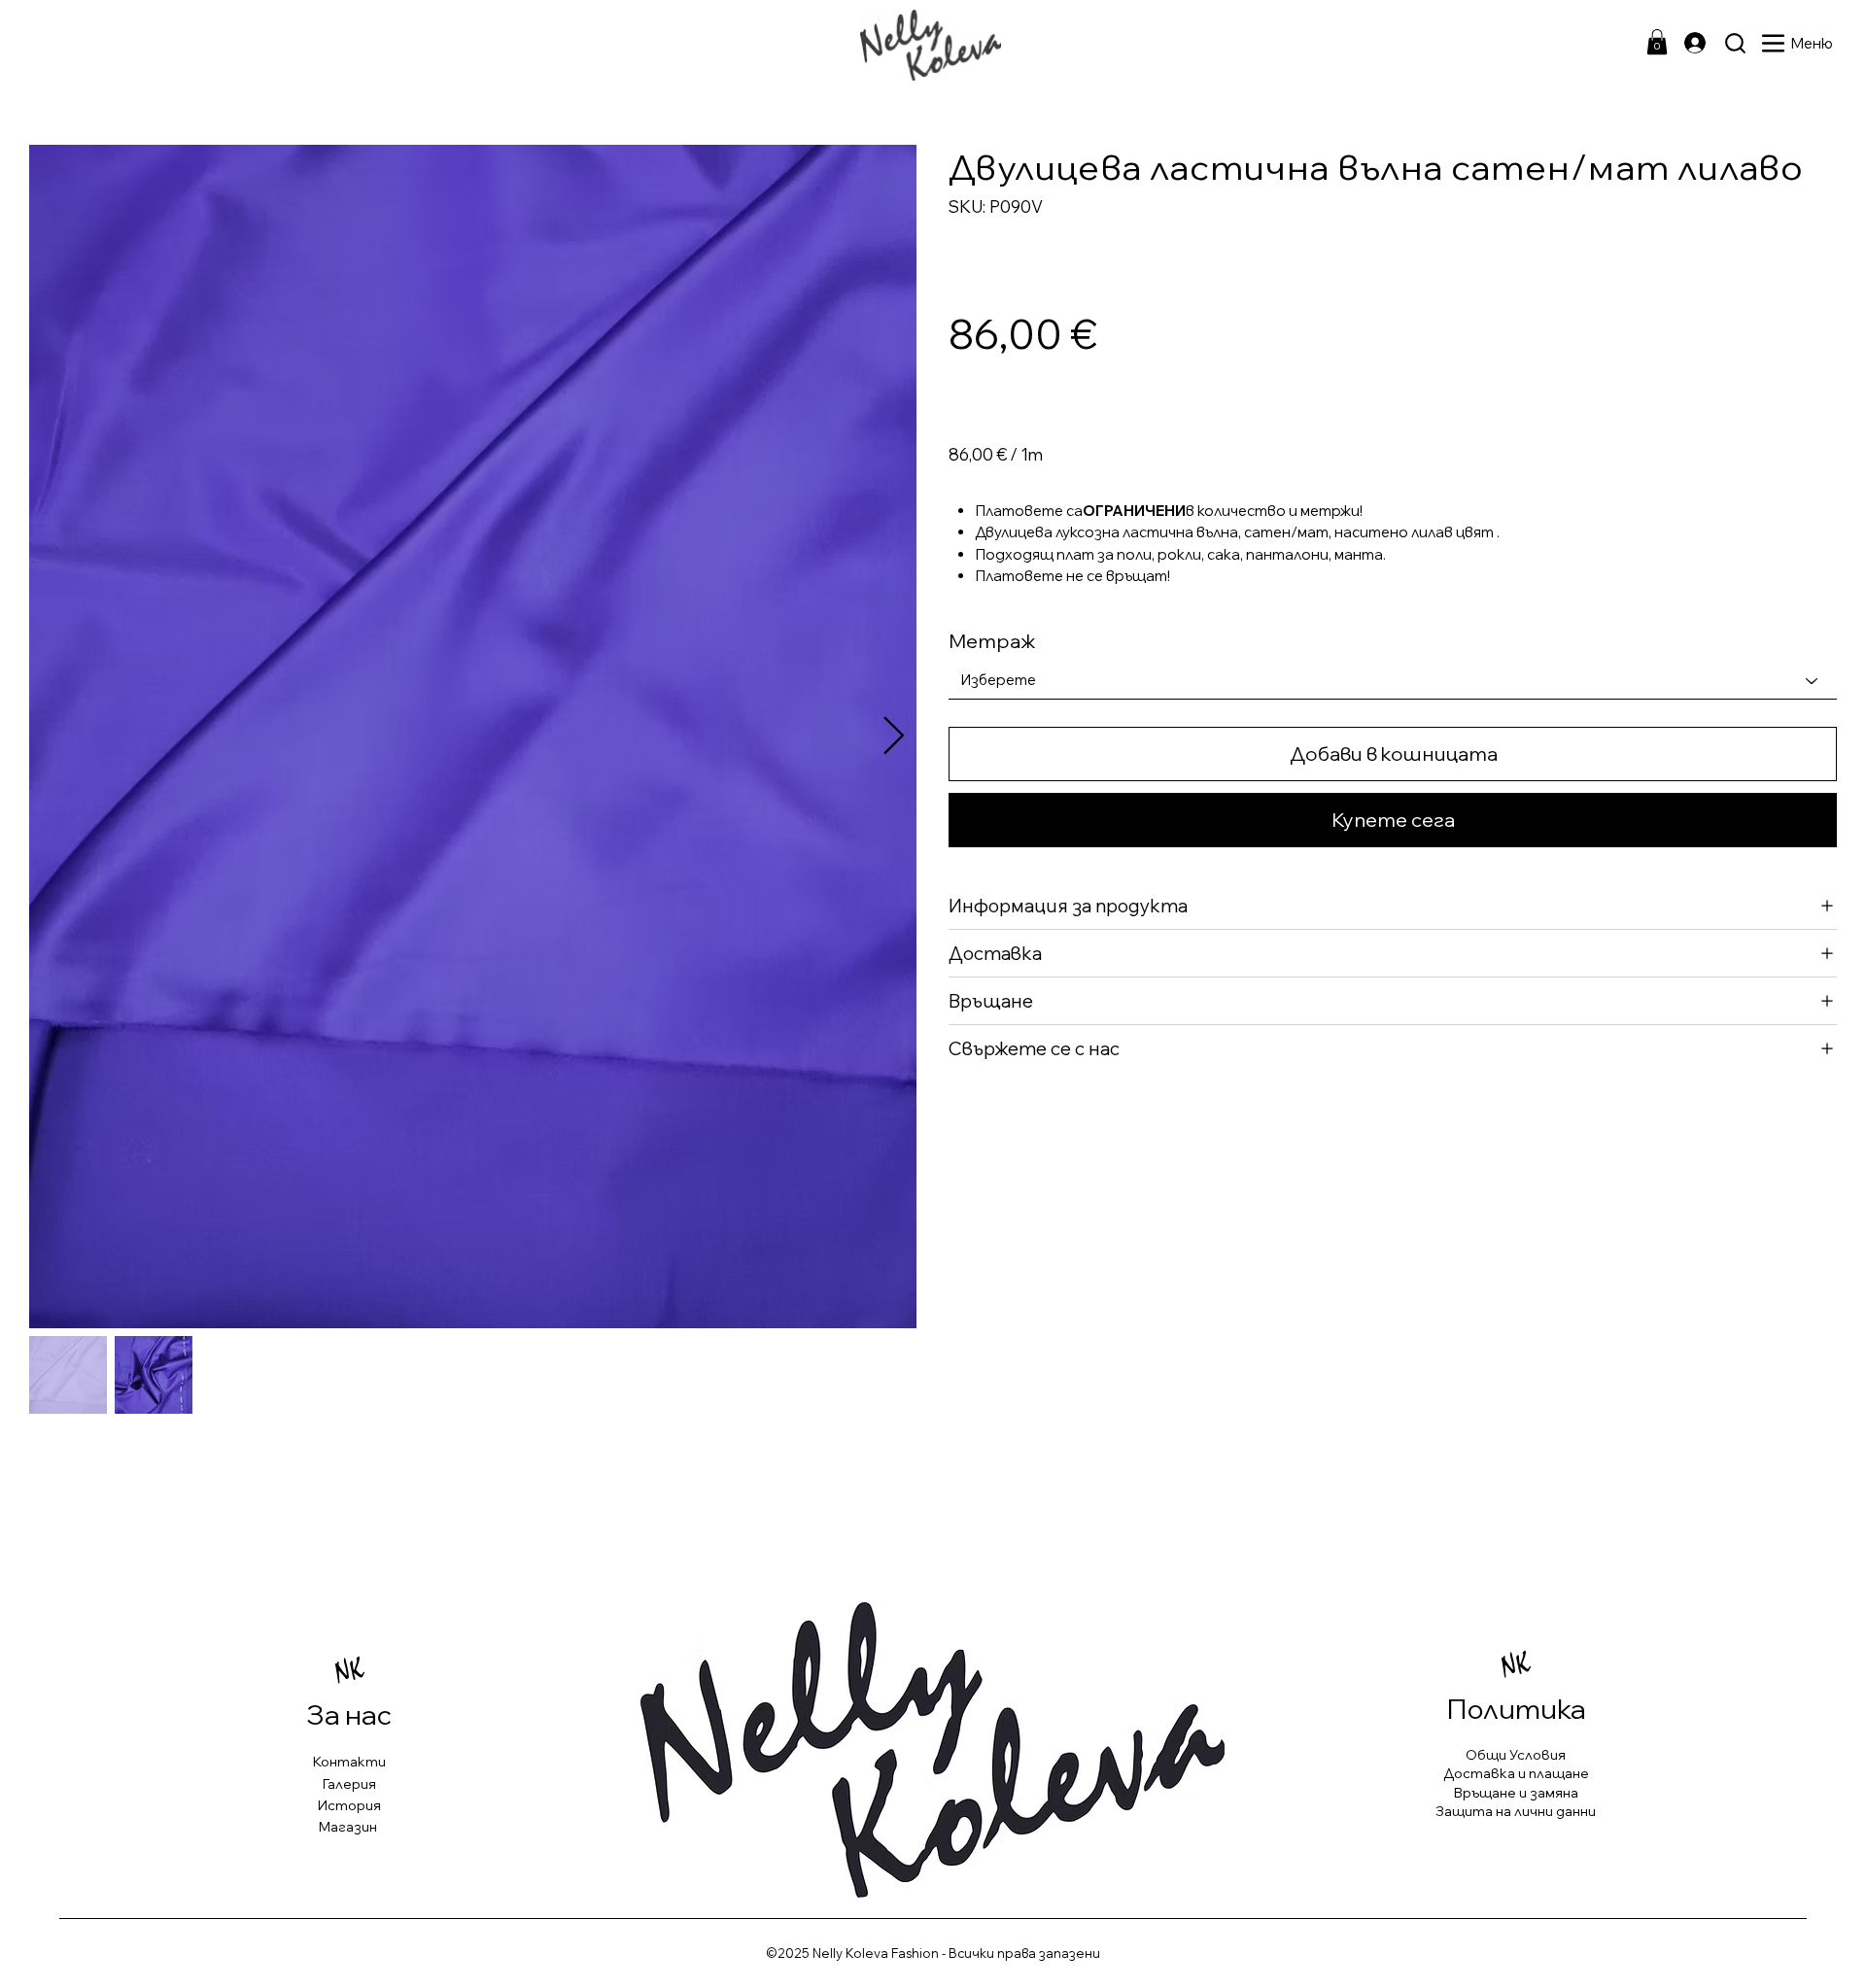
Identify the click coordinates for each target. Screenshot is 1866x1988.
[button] (1657, 42)
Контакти (349, 1762)
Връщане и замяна (1516, 1793)
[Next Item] (894, 737)
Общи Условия (1516, 1755)
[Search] (1735, 43)
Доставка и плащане (1516, 1773)
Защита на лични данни (1516, 1811)
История (349, 1805)
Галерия (349, 1784)
